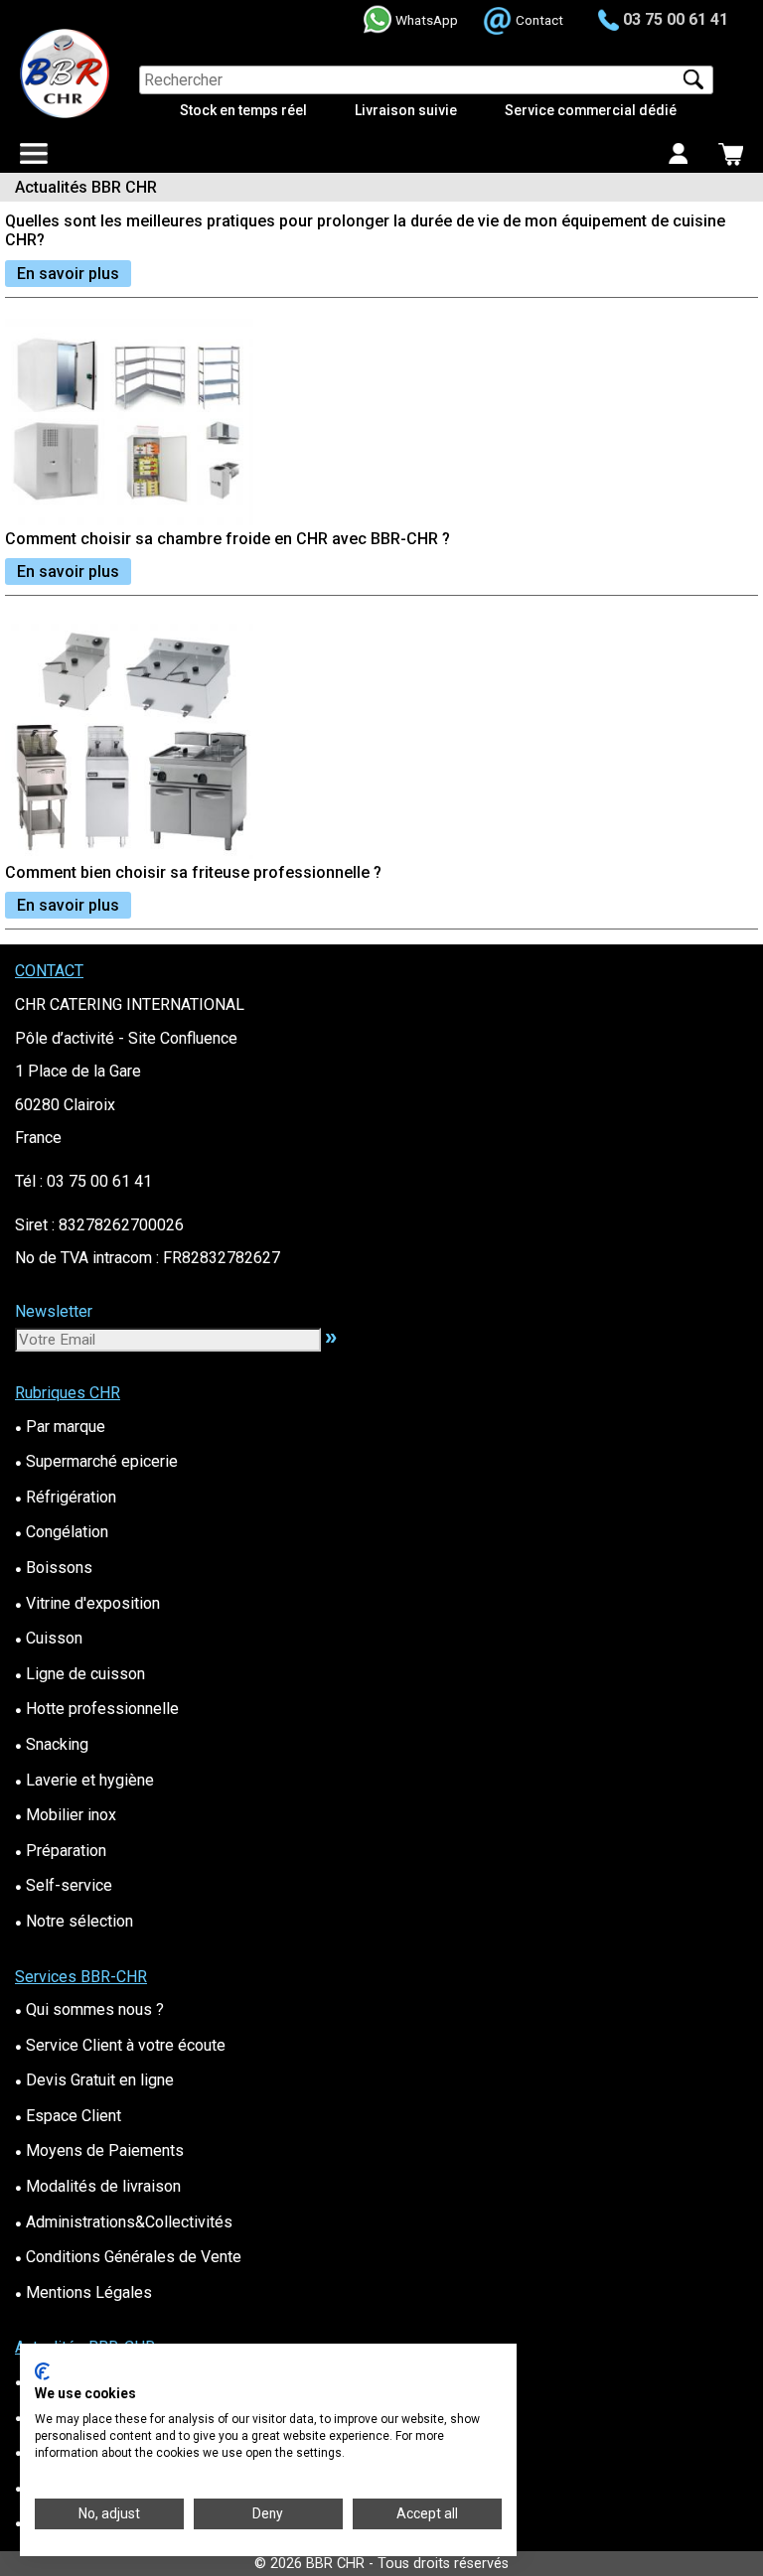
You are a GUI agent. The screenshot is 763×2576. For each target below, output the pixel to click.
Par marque (60, 1427)
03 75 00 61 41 (676, 19)
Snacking (52, 1744)
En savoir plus (68, 274)
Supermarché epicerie (96, 1461)
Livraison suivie (406, 110)
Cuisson (49, 1638)
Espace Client (68, 2116)
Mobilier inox (66, 1815)
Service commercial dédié (591, 110)
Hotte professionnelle (97, 1709)
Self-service (64, 1885)
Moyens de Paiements (99, 2150)
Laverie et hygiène (84, 1780)
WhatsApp (427, 20)
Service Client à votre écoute (120, 2045)
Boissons (54, 1568)
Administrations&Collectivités (124, 2222)
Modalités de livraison (98, 2186)
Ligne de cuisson (80, 1674)
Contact (539, 20)
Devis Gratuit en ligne (94, 2080)
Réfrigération (66, 1497)
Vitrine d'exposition (87, 1603)
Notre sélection (74, 1921)
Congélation (62, 1532)
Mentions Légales (83, 2292)
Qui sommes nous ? (89, 2009)
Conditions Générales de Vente (128, 2257)
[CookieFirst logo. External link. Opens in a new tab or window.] (42, 2371)
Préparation (61, 1851)
